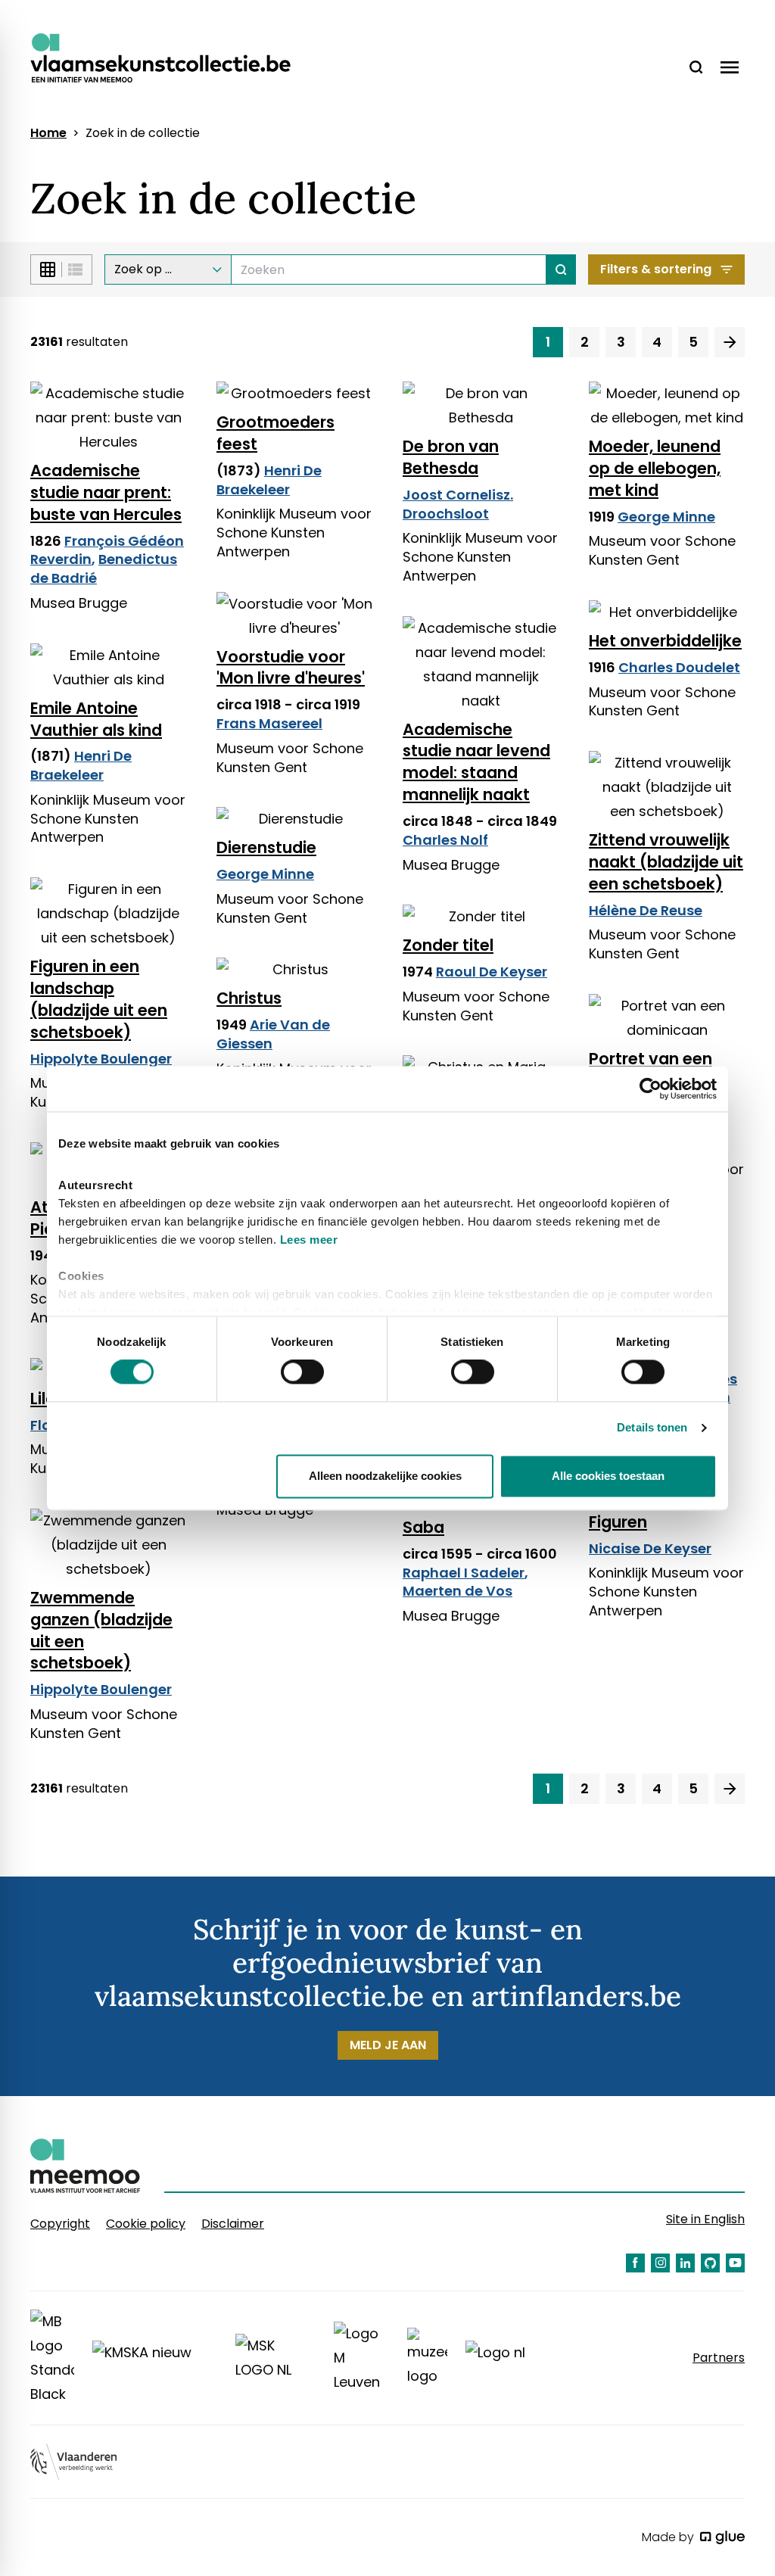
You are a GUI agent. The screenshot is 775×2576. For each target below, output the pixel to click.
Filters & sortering (656, 269)
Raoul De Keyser (492, 972)
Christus (249, 998)
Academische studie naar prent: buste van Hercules (106, 492)
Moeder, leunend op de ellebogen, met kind (655, 468)
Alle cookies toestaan (608, 1476)
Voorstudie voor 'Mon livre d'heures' (291, 668)
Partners (719, 2358)
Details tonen (652, 1428)
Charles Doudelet (679, 667)
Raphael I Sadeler (464, 1573)
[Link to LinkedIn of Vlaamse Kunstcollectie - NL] (685, 2263)
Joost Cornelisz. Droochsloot (458, 504)
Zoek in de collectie (143, 133)
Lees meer (309, 1240)
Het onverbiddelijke (665, 641)
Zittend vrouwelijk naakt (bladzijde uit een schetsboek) (666, 862)
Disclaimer (233, 2224)
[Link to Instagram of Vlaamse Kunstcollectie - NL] (660, 2263)
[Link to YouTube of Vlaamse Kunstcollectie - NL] (735, 2263)
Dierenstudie (266, 847)
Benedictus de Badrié (104, 568)
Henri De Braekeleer (269, 480)
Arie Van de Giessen (273, 1034)
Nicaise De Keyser (650, 1548)
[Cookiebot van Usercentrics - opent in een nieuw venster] (651, 1089)
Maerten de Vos (458, 1591)
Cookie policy (146, 2224)
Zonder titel (448, 945)
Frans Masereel (269, 723)
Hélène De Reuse (646, 910)
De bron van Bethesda (451, 457)
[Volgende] (730, 342)
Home (48, 133)
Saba (423, 1527)
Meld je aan (388, 2045)
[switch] (302, 1372)
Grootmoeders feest (275, 433)
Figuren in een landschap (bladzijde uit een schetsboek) (99, 999)
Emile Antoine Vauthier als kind (96, 719)
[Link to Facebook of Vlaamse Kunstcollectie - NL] (635, 2263)
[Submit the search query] (561, 269)
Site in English (705, 2219)
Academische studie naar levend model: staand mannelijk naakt (476, 762)
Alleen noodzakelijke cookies (385, 1476)
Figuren (618, 1522)
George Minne (666, 517)
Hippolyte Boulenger (101, 1059)
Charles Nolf (445, 840)
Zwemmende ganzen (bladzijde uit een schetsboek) (101, 1631)
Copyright (60, 2224)
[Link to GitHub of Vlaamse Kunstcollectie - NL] (710, 2263)
